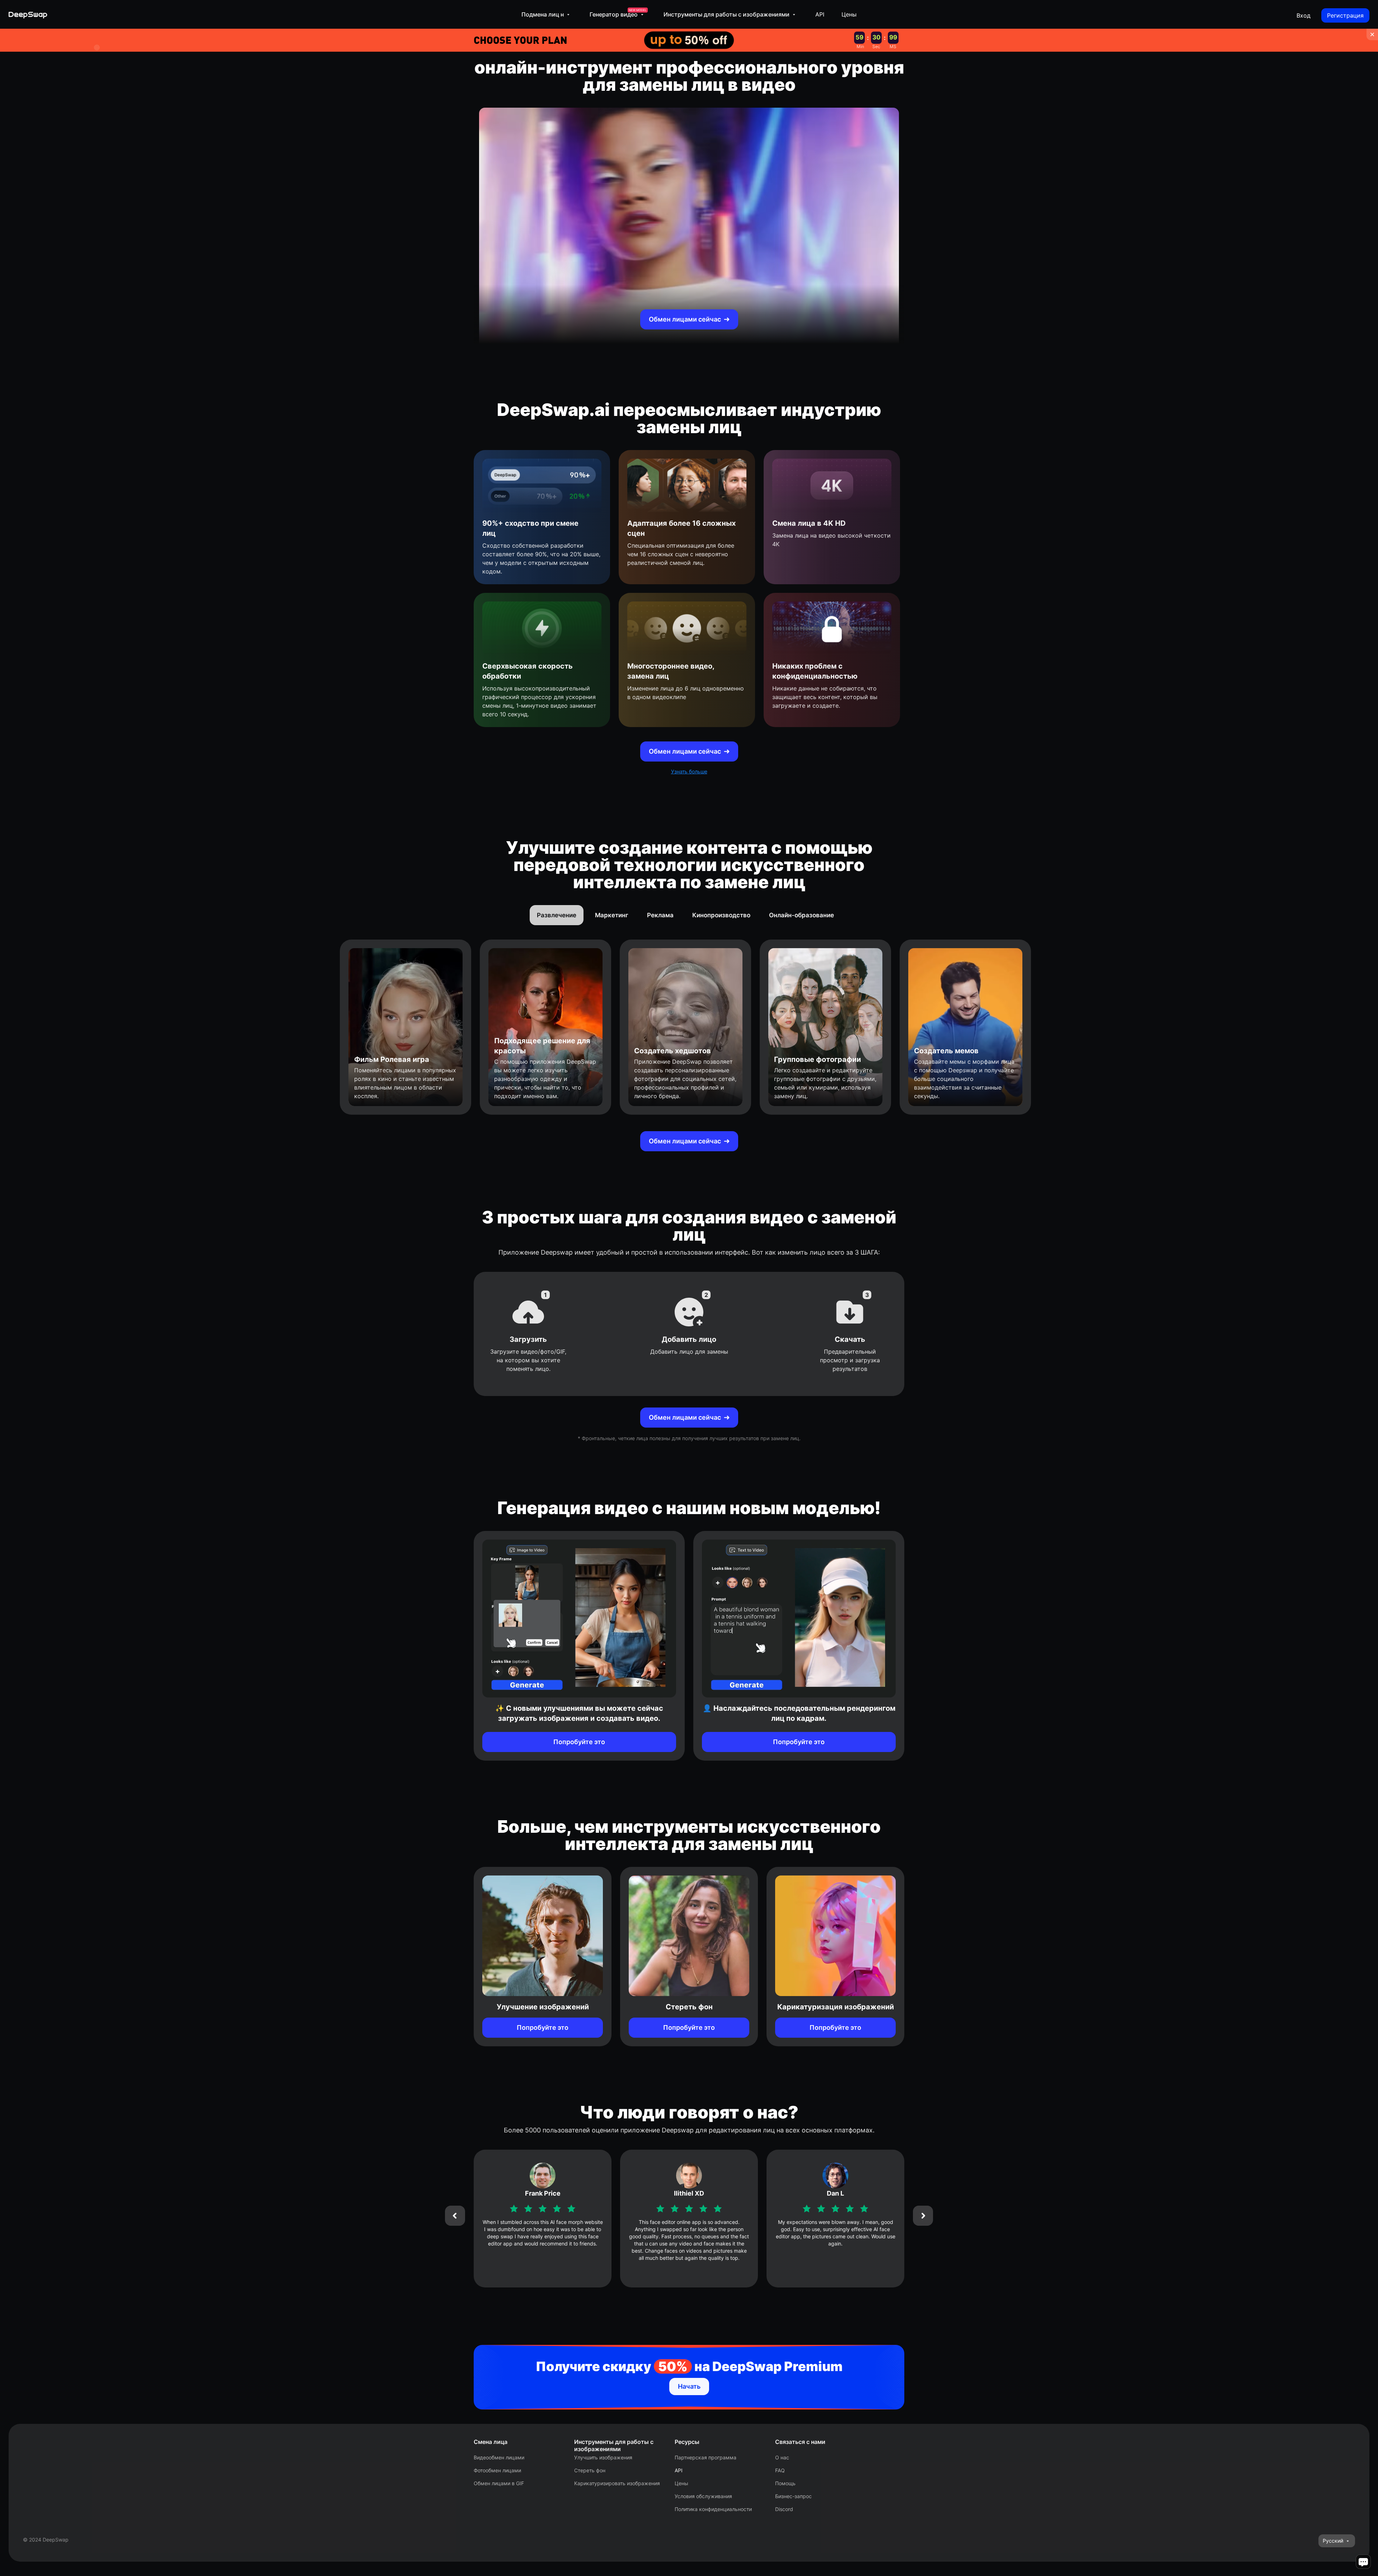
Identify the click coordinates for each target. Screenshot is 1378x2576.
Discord (784, 2509)
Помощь (785, 2483)
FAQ (780, 2470)
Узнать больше (689, 771)
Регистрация (1345, 15)
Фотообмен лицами (497, 2470)
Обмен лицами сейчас (685, 319)
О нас (782, 2457)
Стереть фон (590, 2470)
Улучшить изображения (603, 2457)
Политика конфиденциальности (713, 2509)
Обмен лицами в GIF (499, 2483)
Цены (849, 14)
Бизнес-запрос (793, 2496)
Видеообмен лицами (499, 2457)
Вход (1304, 15)
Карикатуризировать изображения (617, 2483)
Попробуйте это (579, 1742)
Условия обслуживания (703, 2496)
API (820, 14)
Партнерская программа (706, 2457)
